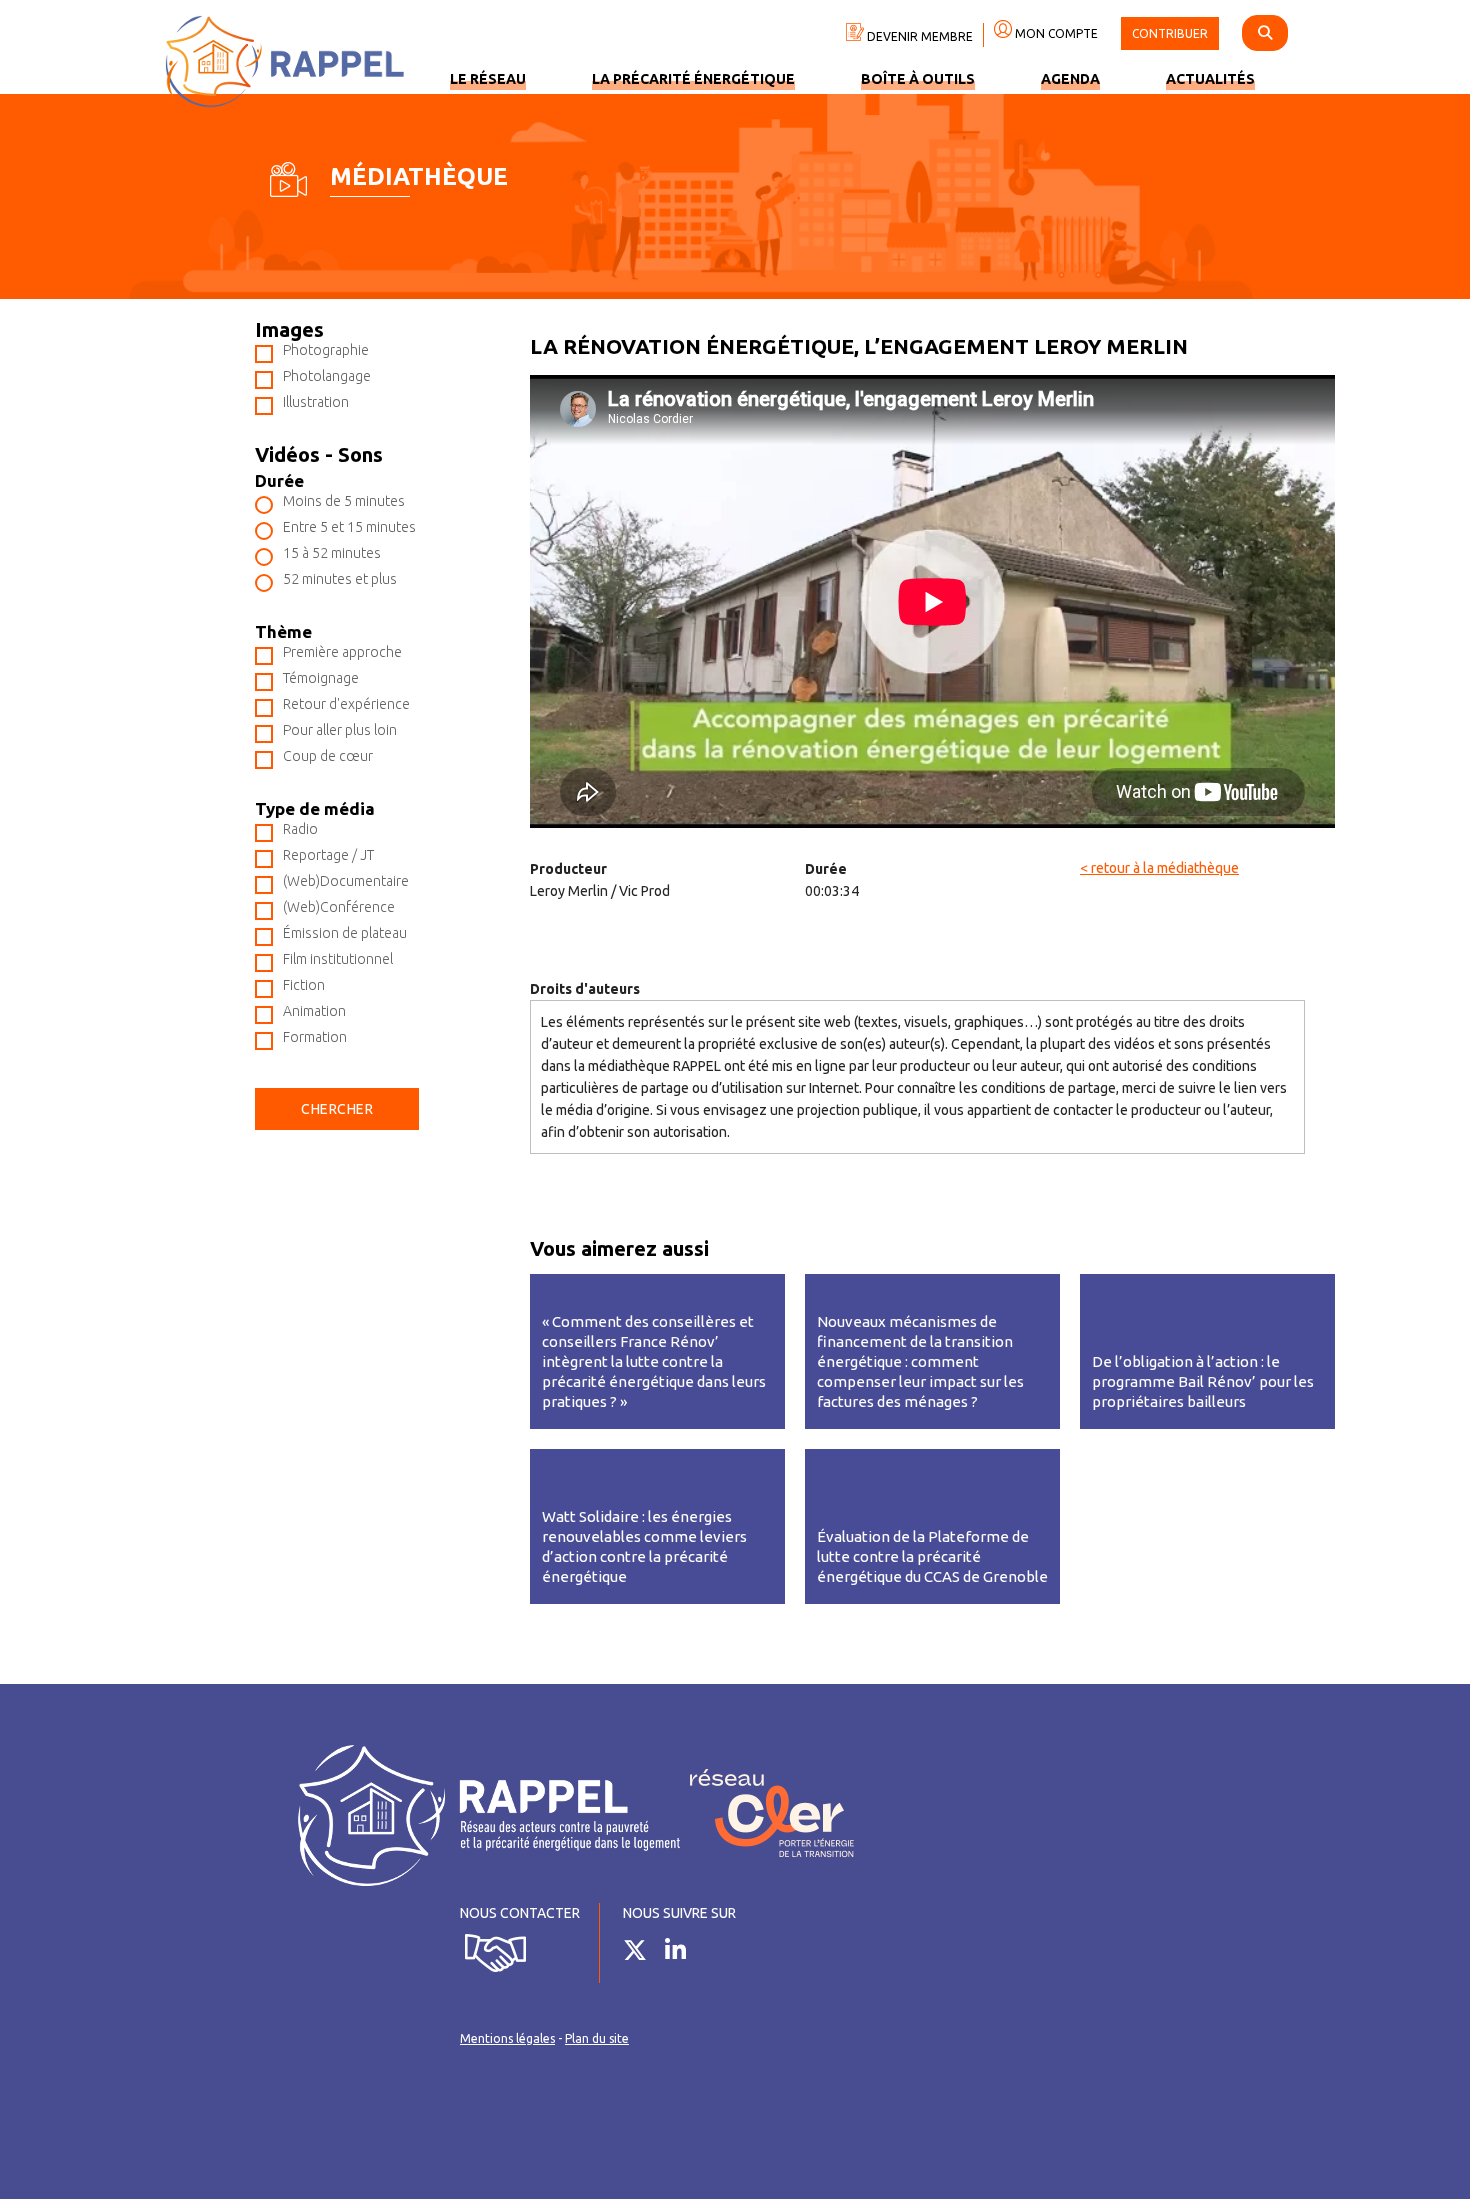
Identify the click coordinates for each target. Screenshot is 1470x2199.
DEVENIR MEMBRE (918, 36)
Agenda (1070, 79)
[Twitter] (642, 1954)
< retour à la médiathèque (1159, 868)
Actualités (1210, 79)
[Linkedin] (683, 1954)
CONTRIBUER (1170, 33)
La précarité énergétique (693, 79)
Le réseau (488, 79)
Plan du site (597, 2038)
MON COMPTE (1055, 33)
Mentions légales (507, 2038)
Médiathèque (419, 176)
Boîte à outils (918, 79)
